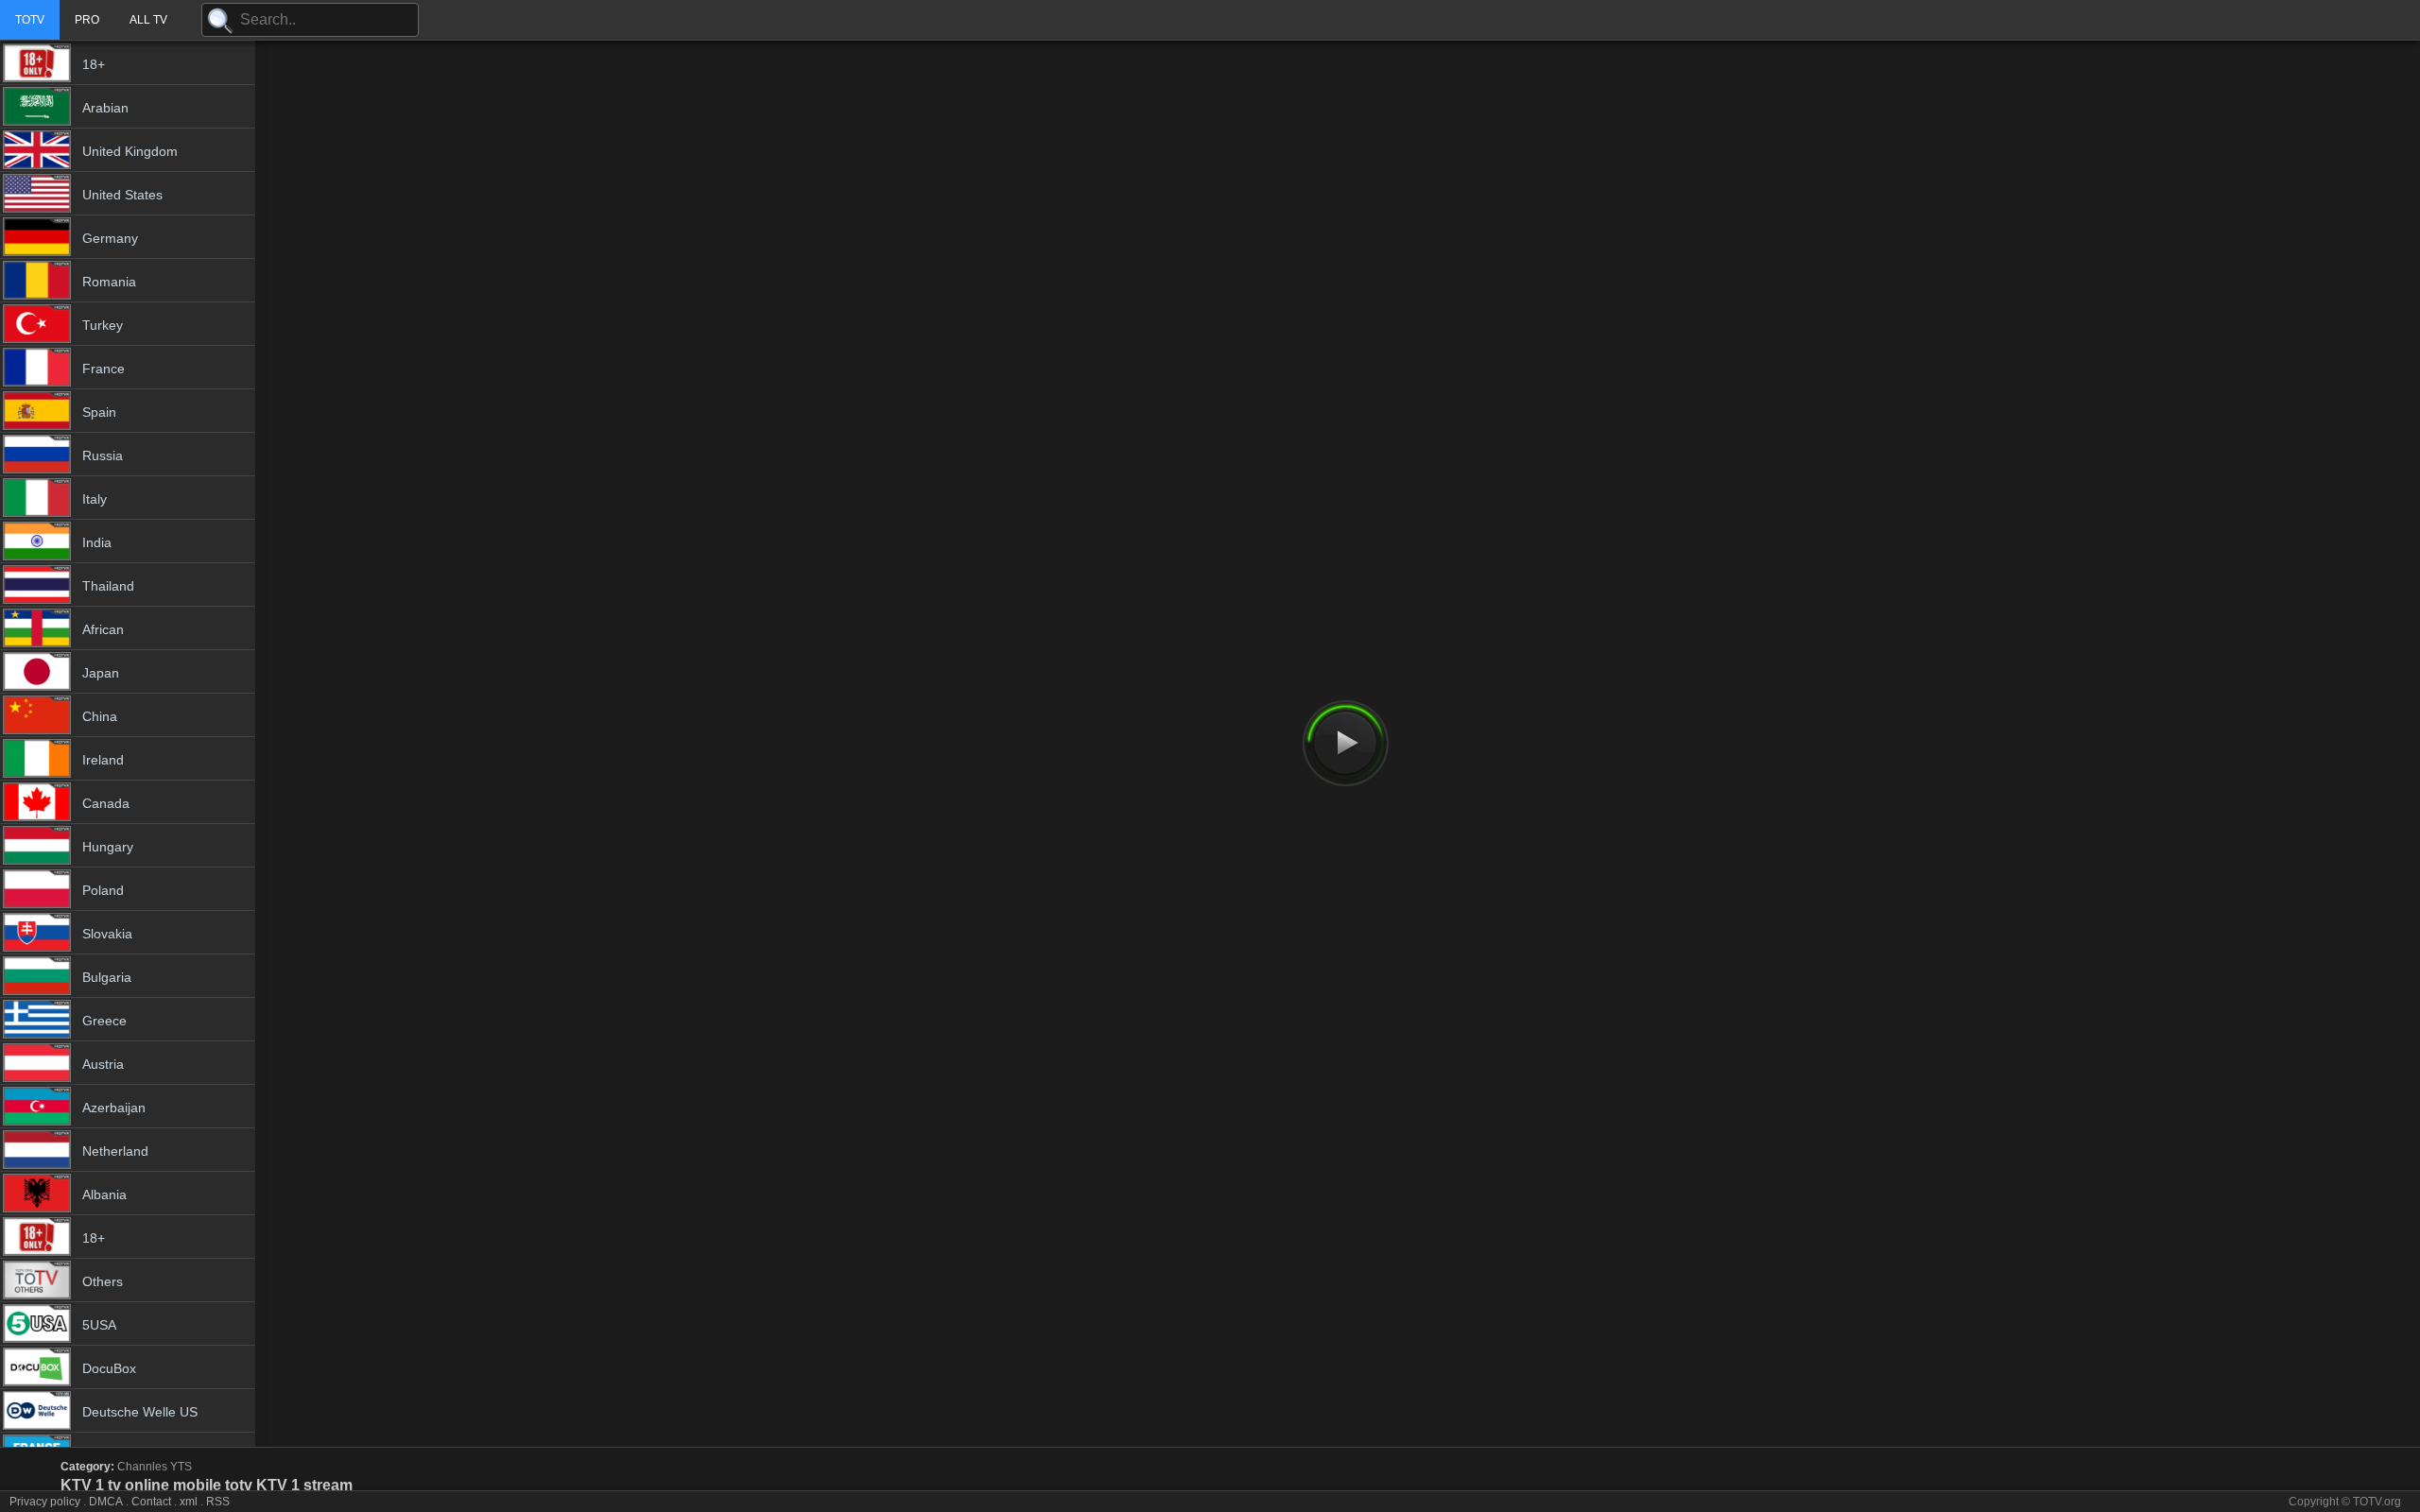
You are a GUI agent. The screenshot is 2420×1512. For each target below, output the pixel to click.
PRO (87, 20)
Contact (151, 1502)
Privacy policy (45, 1502)
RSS (218, 1502)
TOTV (30, 20)
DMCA (106, 1502)
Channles (142, 1467)
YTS (181, 1467)
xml (189, 1502)
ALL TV (148, 20)
